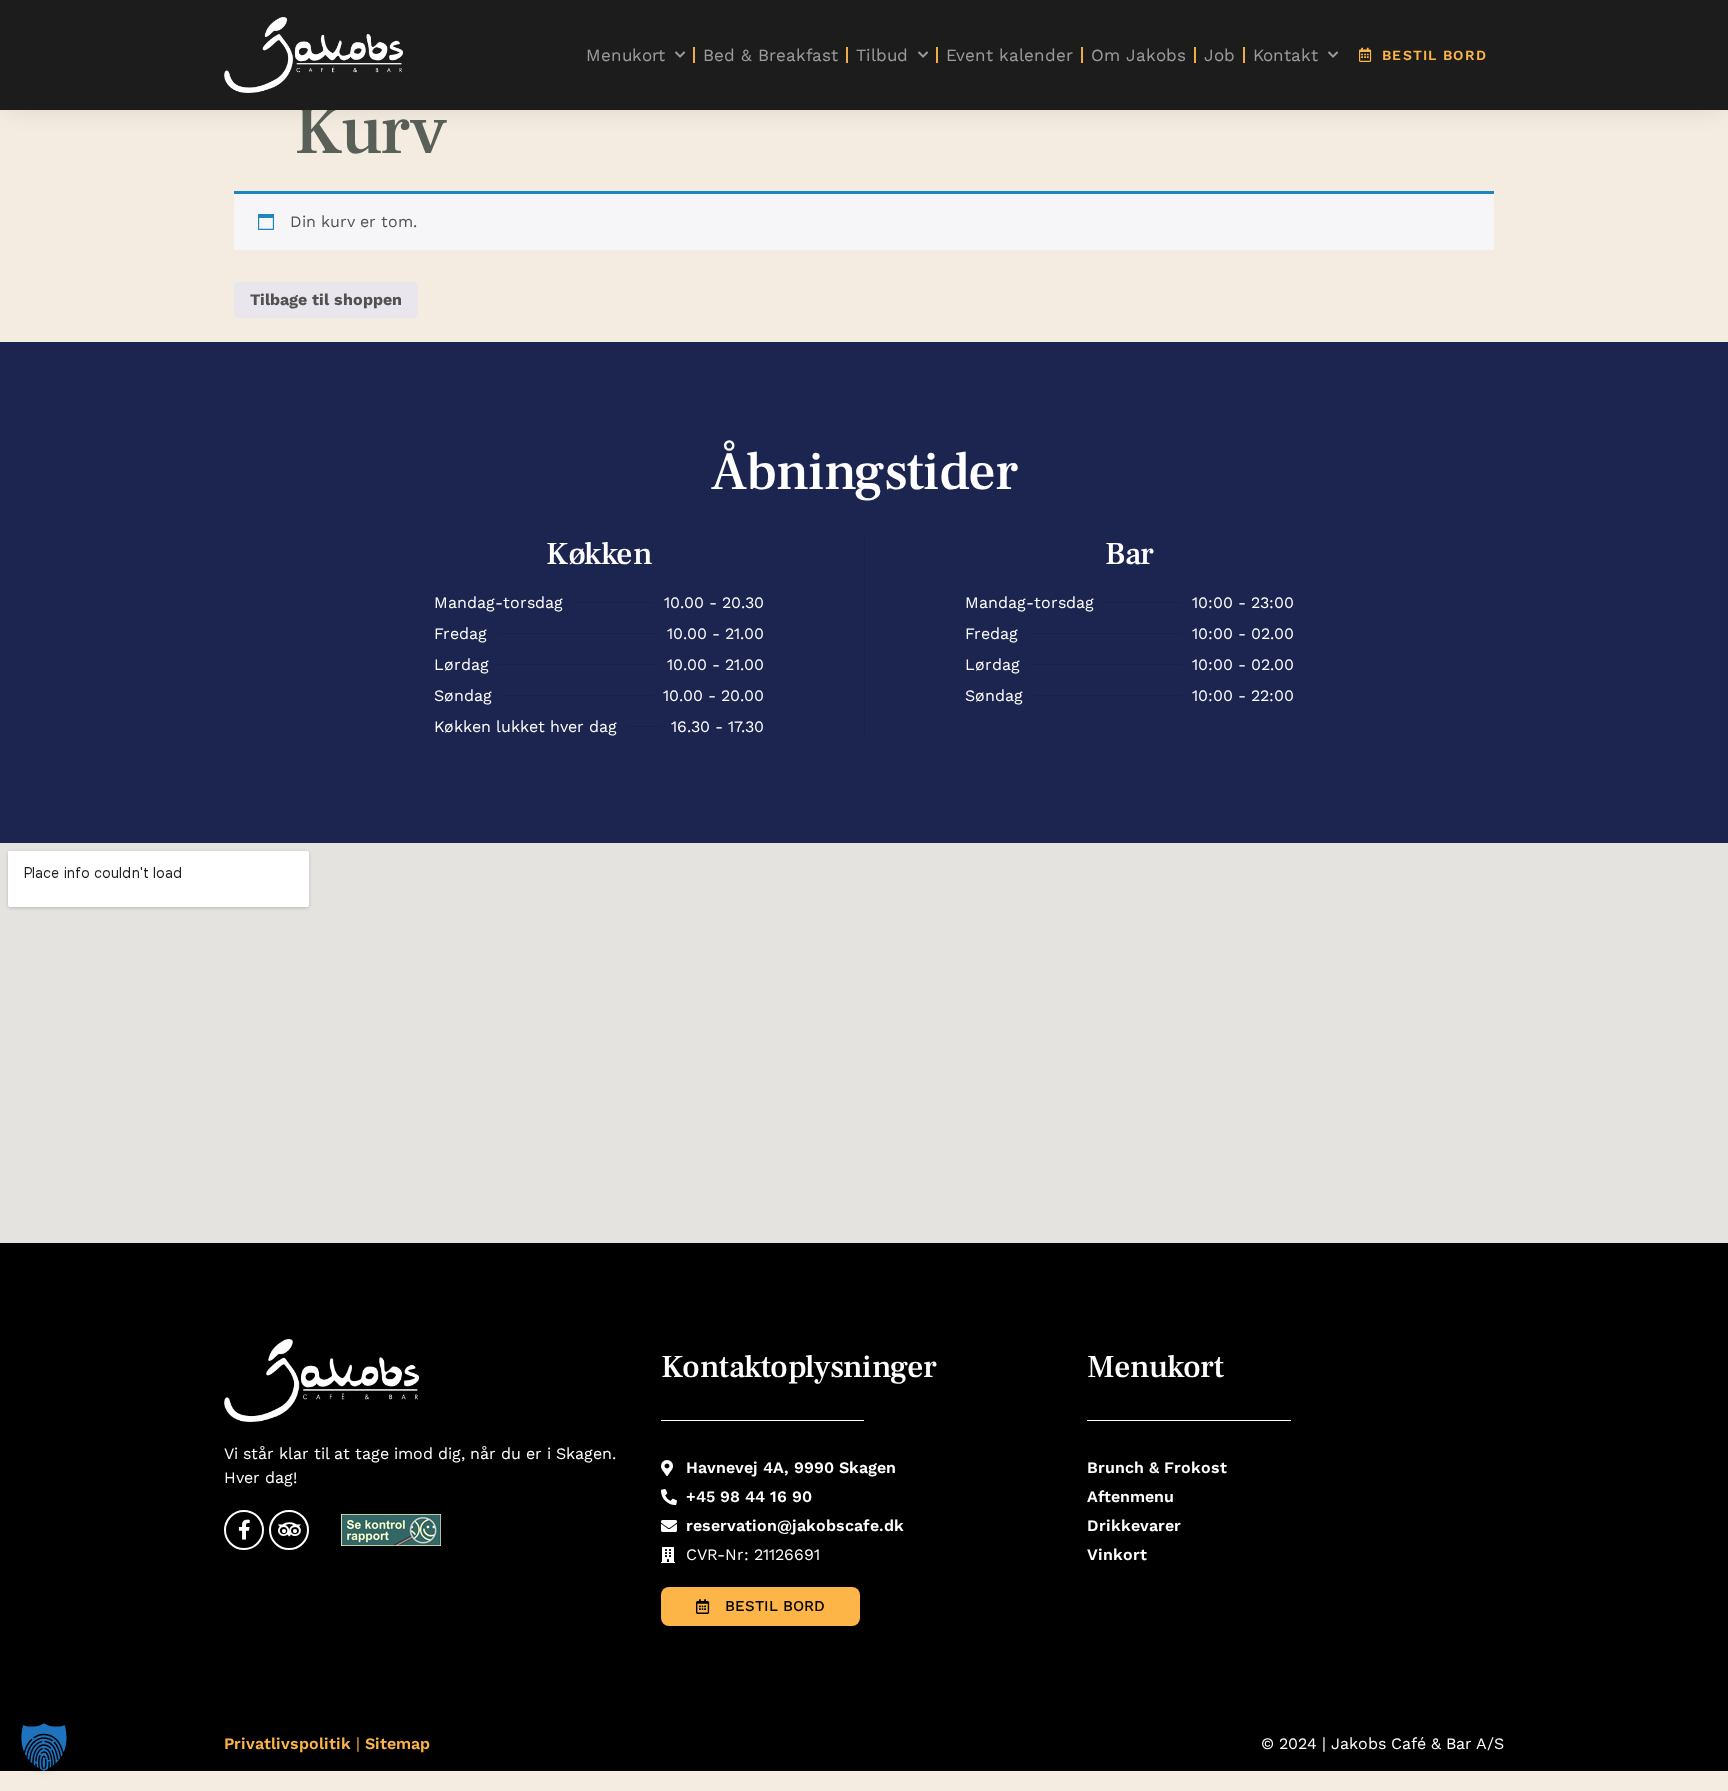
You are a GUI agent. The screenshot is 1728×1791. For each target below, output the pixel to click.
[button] (44, 1747)
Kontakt (1285, 55)
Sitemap (397, 1743)
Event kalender (1009, 55)
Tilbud (882, 55)
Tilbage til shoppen (326, 299)
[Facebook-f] (244, 1530)
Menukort (625, 55)
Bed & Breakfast (770, 55)
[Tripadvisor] (289, 1530)
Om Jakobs (1138, 55)
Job (1219, 55)
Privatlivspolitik (287, 1743)
